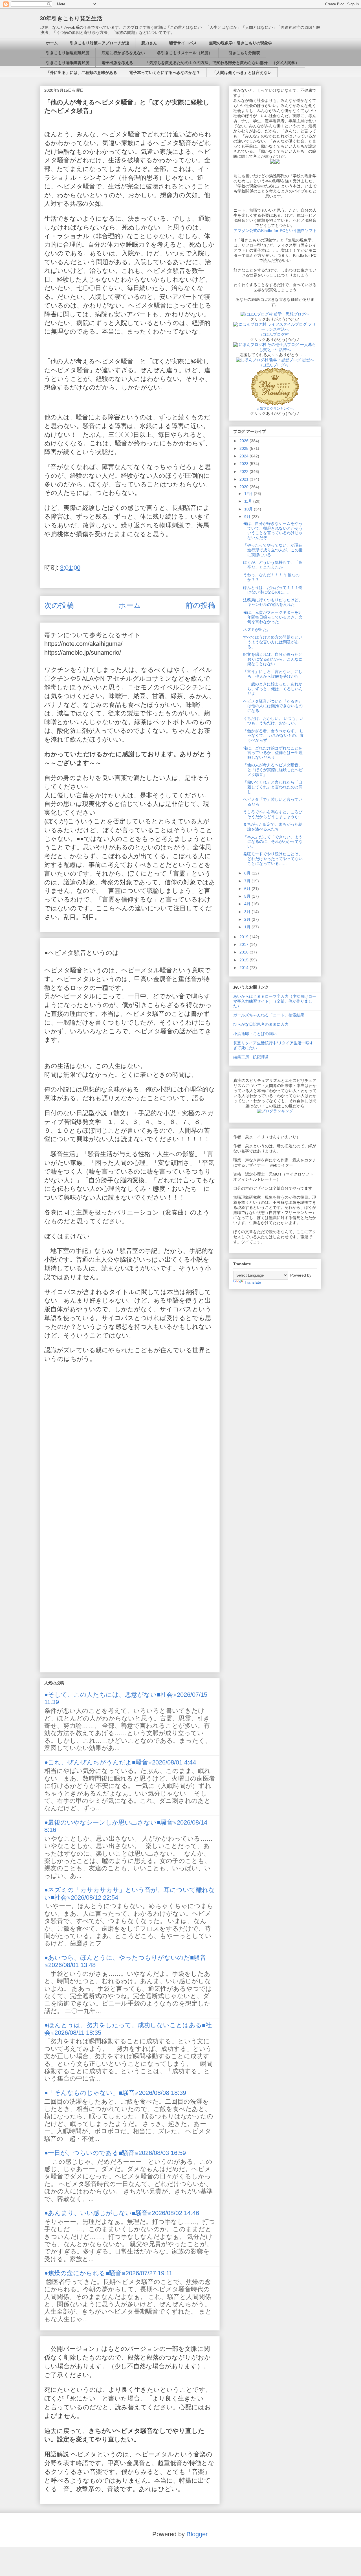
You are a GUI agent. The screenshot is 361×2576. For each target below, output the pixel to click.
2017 (245, 944)
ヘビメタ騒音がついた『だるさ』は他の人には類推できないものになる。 (273, 706)
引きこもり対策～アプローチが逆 (100, 43)
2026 (245, 441)
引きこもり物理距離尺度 (68, 53)
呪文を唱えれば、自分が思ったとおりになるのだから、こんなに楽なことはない (273, 659)
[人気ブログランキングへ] (275, 404)
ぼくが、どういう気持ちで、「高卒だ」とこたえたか (273, 565)
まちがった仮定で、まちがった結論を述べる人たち (273, 827)
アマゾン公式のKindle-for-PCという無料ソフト (275, 231)
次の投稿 (59, 605)
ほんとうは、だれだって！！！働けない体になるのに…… (273, 590)
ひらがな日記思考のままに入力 (261, 1024)
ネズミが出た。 (257, 630)
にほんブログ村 (275, 334)
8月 (248, 873)
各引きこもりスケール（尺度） (185, 53)
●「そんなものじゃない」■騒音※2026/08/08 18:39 (115, 2093)
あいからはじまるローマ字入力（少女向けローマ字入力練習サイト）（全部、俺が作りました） (275, 1001)
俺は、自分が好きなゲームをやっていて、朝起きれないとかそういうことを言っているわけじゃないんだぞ (273, 530)
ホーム (52, 43)
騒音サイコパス (183, 43)
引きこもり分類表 (242, 53)
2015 (245, 960)
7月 (248, 881)
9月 (248, 517)
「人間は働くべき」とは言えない (242, 73)
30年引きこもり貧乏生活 (71, 18)
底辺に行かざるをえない (123, 53)
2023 (245, 464)
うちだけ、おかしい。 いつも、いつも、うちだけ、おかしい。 (273, 721)
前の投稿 (200, 605)
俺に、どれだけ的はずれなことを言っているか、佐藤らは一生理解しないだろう (273, 753)
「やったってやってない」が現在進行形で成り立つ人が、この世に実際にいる (273, 550)
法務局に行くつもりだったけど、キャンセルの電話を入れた (273, 602)
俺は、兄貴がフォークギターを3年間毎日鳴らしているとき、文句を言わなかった (273, 617)
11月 (249, 501)
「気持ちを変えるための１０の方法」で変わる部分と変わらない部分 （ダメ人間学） (222, 63)
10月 (249, 509)
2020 (245, 487)
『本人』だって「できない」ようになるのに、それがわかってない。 (273, 842)
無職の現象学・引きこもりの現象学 (241, 43)
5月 (248, 896)
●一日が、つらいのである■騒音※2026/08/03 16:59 (115, 2153)
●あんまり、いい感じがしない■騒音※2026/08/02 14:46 (122, 2213)
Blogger (197, 2534)
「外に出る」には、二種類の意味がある (82, 73)
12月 (249, 494)
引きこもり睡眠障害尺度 (68, 63)
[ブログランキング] (275, 1111)
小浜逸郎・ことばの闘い (255, 1034)
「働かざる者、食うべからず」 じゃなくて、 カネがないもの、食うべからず (273, 736)
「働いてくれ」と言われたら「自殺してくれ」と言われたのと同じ (273, 787)
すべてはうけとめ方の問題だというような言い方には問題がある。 (273, 642)
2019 (245, 937)
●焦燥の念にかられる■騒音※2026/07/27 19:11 (108, 2273)
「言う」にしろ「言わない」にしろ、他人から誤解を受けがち (273, 674)
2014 (245, 968)
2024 (245, 456)
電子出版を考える (117, 63)
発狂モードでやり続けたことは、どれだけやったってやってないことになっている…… (273, 859)
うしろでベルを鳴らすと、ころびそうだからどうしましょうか (273, 814)
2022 (245, 472)
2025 (245, 448)
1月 (248, 927)
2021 (245, 479)
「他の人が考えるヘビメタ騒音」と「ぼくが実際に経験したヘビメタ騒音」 (273, 770)
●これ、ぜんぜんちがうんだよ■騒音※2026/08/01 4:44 (120, 1762)
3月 (248, 912)
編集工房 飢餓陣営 (251, 1057)
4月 (248, 904)
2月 (248, 919)
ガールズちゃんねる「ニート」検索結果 (269, 1015)
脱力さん (149, 43)
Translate (253, 1282)
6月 (248, 889)
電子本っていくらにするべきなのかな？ (165, 73)
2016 (245, 952)
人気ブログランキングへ (275, 409)
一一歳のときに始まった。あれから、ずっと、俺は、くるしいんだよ (273, 689)
